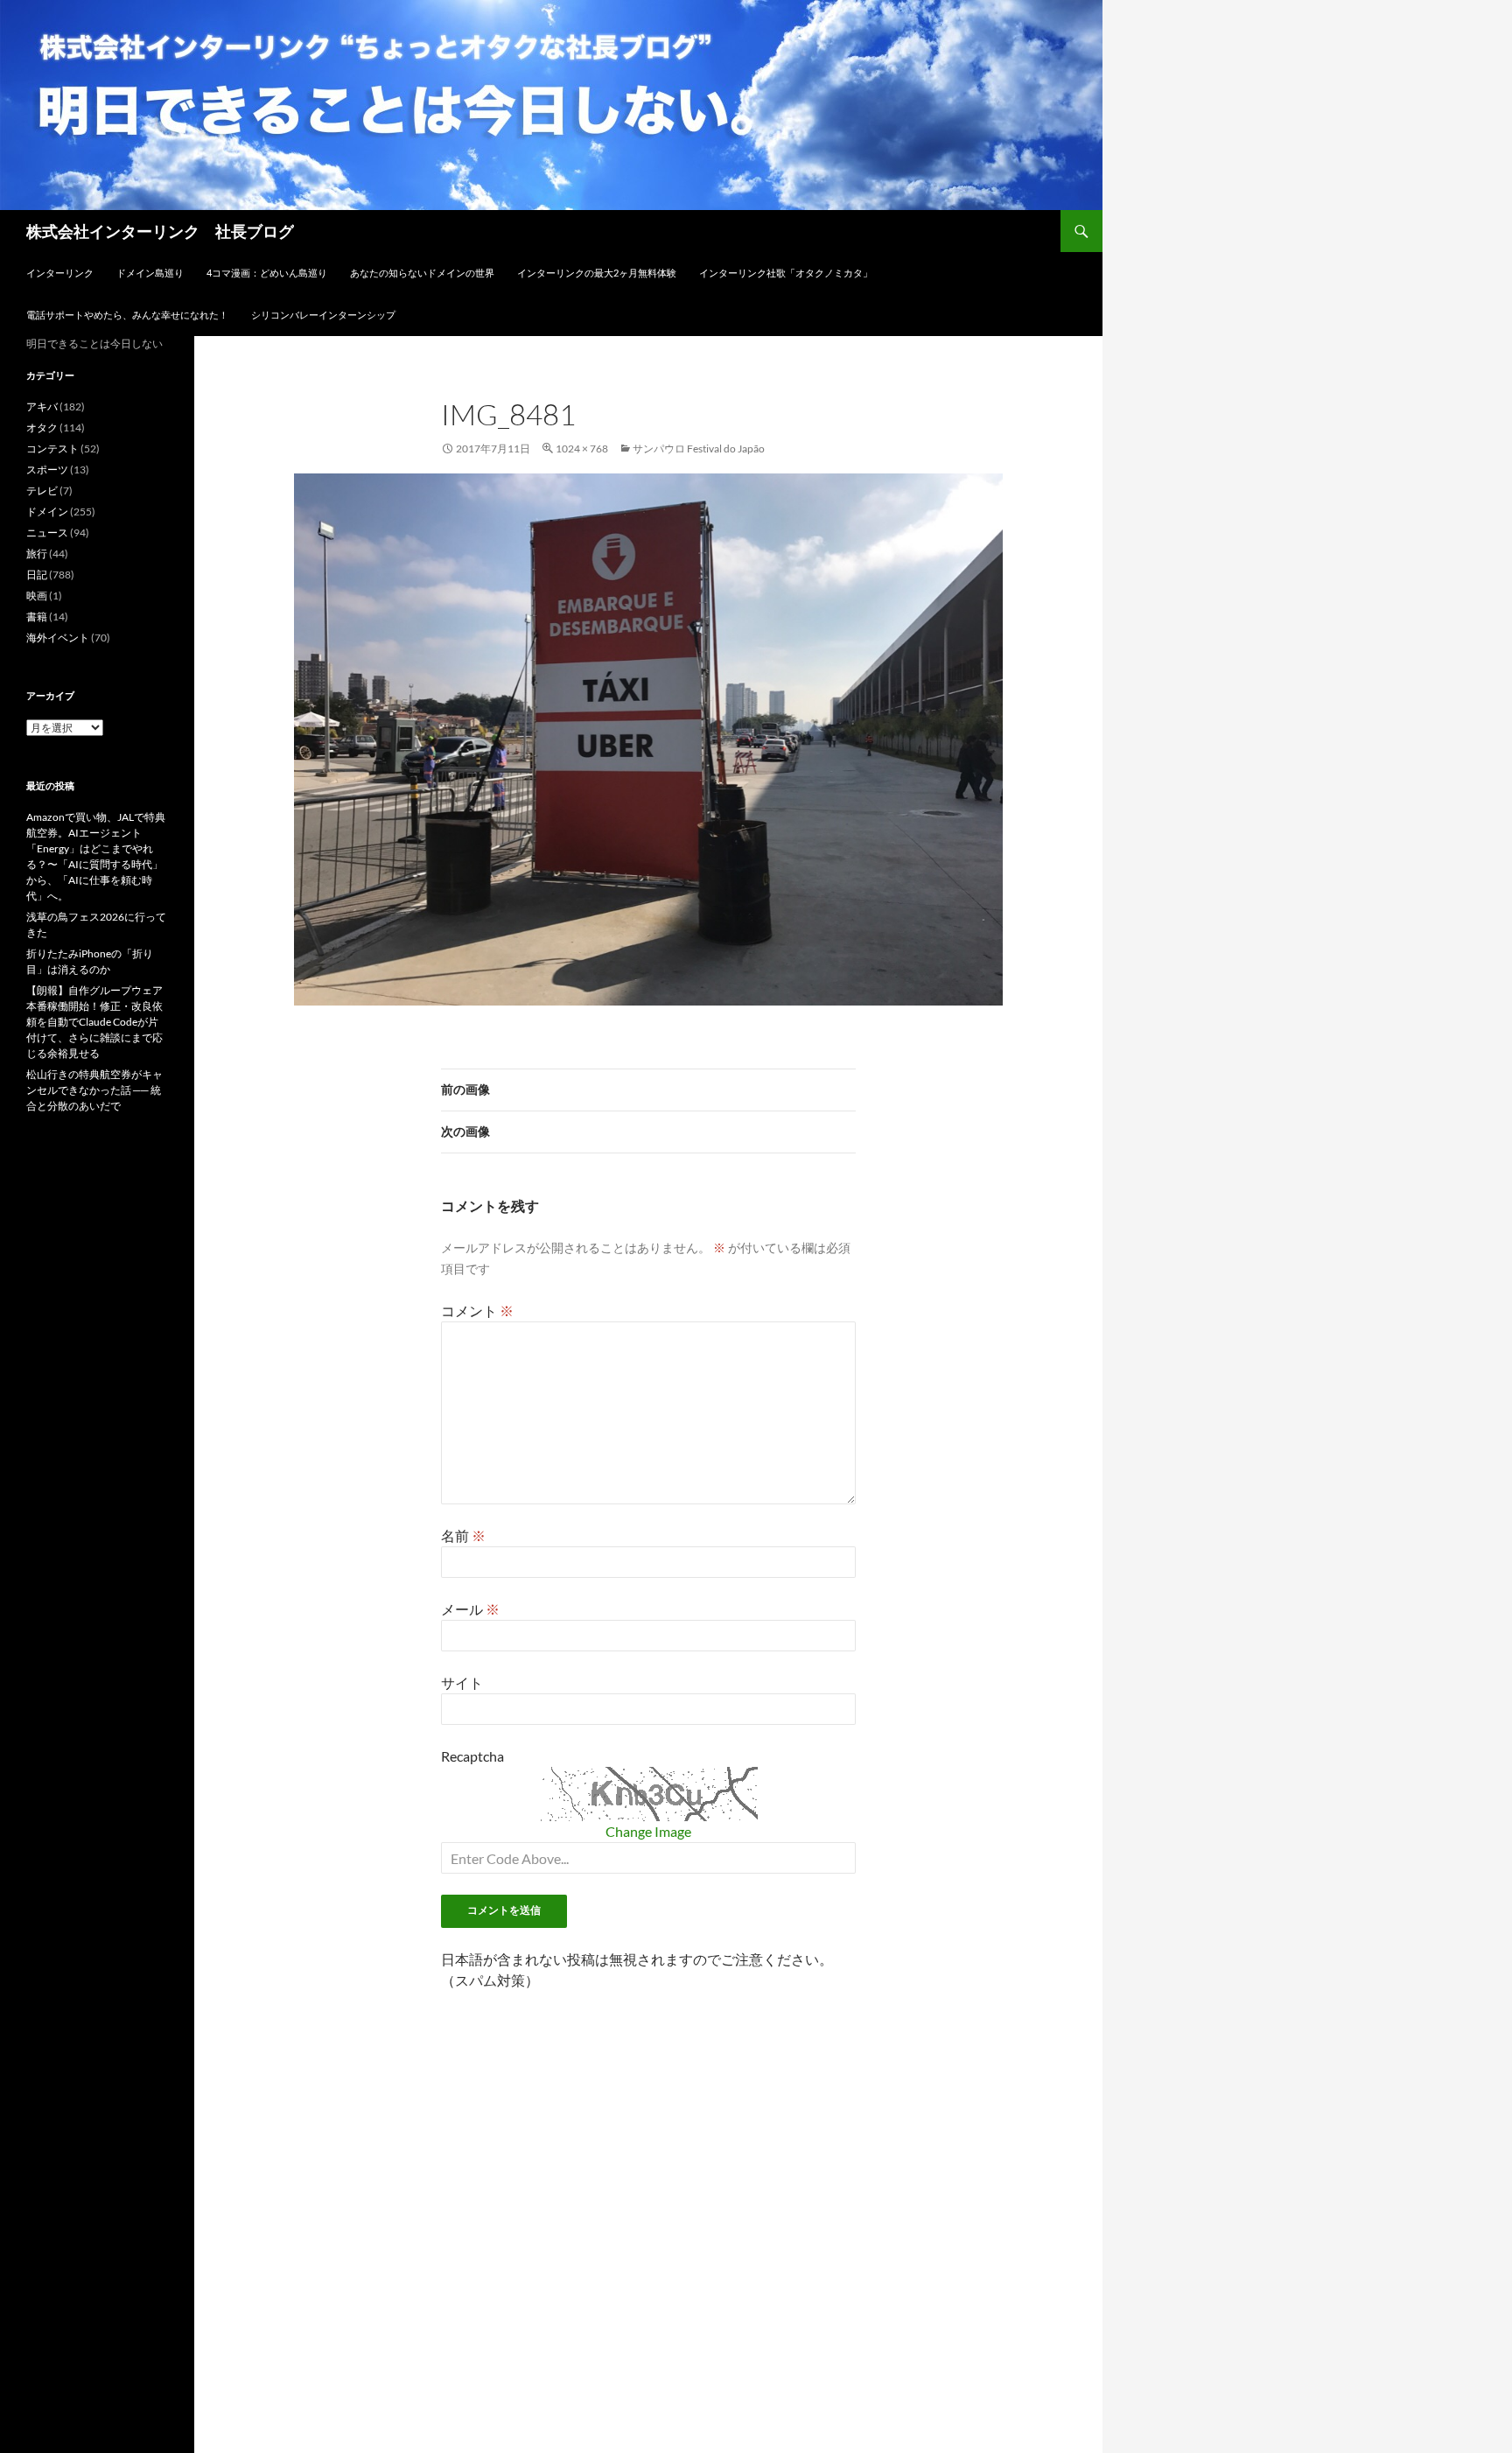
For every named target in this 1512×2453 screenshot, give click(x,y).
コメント (477, 1311)
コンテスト (52, 449)
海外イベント (58, 638)
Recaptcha (472, 1756)
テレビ (42, 491)
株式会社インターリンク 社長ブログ (160, 231)
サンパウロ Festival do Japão (699, 449)
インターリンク (60, 273)
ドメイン (47, 512)
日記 (37, 575)
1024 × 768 (582, 449)
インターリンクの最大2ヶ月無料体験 (597, 273)
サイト (462, 1682)
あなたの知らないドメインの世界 (422, 273)
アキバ (42, 406)
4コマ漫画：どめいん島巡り (267, 273)
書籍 (37, 617)
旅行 (37, 554)
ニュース (47, 533)
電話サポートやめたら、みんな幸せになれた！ (127, 315)
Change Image (648, 1831)
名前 (463, 1535)
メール (470, 1609)
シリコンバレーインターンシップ (323, 315)
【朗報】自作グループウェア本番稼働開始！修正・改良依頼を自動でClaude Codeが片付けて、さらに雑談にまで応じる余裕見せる (94, 1022)
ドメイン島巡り (150, 273)
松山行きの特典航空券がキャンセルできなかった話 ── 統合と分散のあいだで (94, 1090)
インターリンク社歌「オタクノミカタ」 (786, 273)
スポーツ (47, 470)
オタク (42, 428)
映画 (37, 596)
